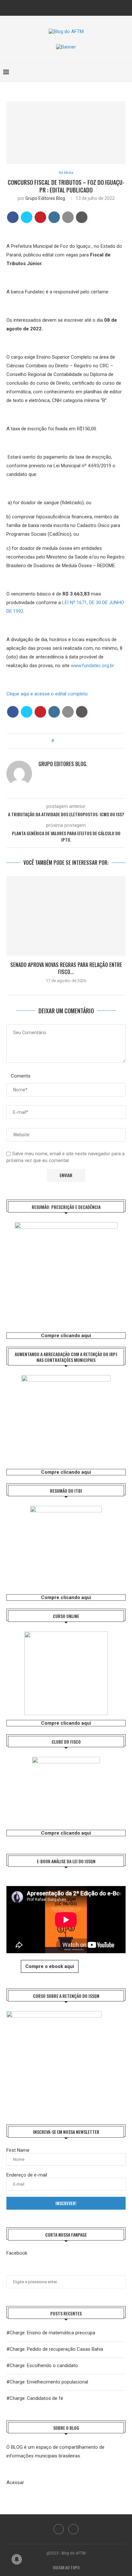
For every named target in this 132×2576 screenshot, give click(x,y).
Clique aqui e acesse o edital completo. (48, 694)
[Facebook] (62, 7)
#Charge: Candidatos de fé (35, 2398)
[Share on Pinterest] (40, 217)
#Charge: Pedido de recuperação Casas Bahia (55, 2349)
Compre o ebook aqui (50, 1966)
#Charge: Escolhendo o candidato (42, 2366)
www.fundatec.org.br (92, 666)
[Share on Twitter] (27, 217)
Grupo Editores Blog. (46, 198)
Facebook (17, 2253)
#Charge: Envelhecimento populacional (47, 2382)
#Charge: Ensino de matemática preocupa (51, 2333)
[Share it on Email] (68, 217)
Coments (21, 1076)
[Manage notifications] (17, 2559)
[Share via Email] (76, 741)
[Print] (82, 217)
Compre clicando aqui (66, 1336)
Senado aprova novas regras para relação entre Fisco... (66, 968)
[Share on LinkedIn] (54, 217)
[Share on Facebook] (13, 217)
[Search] (126, 72)
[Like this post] (57, 741)
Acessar (15, 2482)
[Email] (70, 7)
